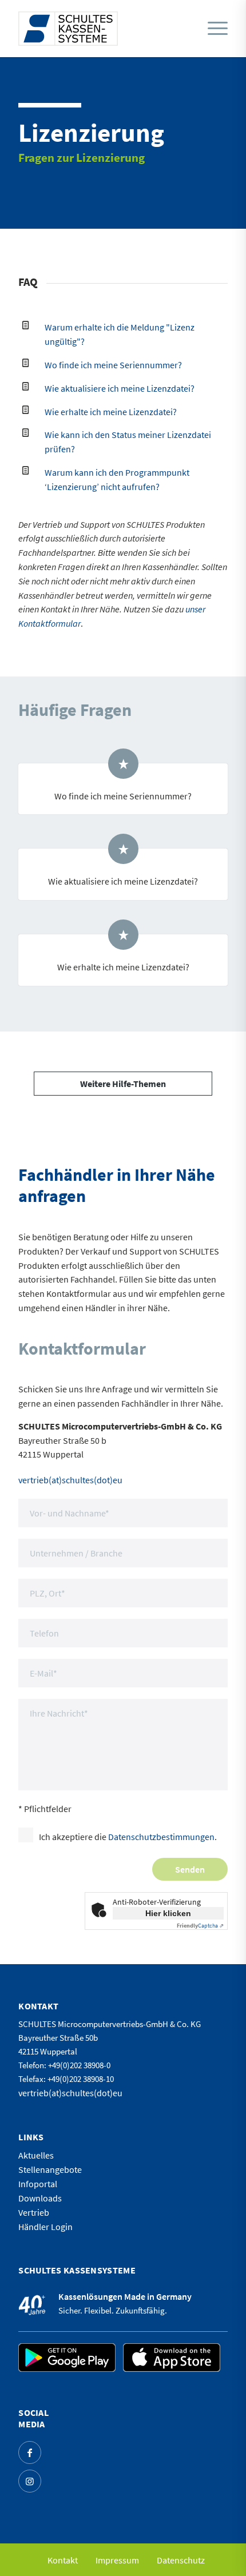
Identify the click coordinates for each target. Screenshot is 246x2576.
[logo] (68, 29)
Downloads (40, 2198)
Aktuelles (36, 2155)
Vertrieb (34, 2212)
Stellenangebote (50, 2169)
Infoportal (38, 2184)
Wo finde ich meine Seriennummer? (113, 365)
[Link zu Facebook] (30, 2452)
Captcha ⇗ (200, 1926)
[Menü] (218, 29)
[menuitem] (215, 29)
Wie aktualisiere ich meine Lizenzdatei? (120, 388)
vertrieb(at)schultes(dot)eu (70, 1480)
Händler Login (45, 2227)
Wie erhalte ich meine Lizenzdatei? (111, 412)
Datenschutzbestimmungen (161, 1837)
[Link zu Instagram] (30, 2481)
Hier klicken (168, 1913)
